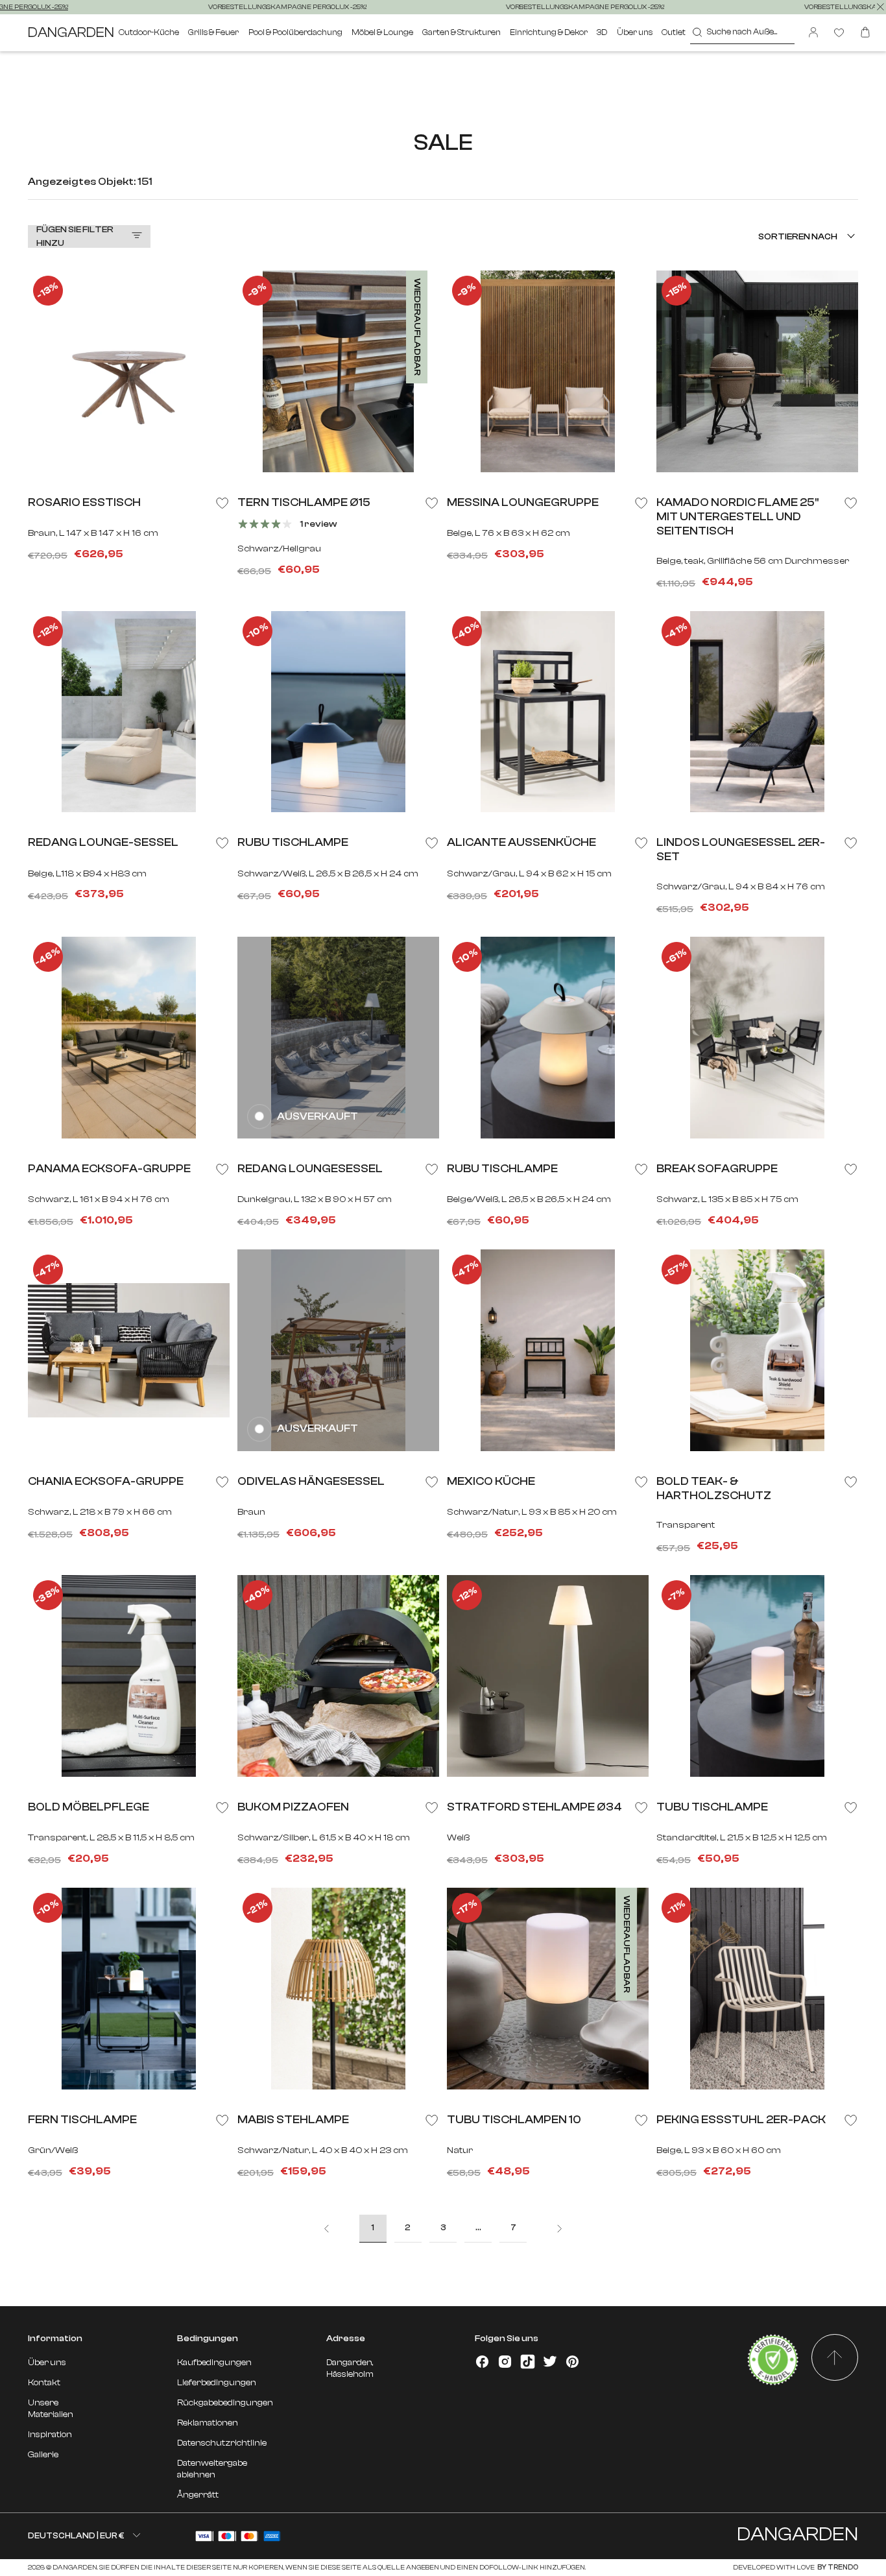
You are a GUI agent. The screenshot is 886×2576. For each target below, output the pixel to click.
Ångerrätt (198, 2495)
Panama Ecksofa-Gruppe (109, 1168)
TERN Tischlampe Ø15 (304, 502)
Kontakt (44, 2382)
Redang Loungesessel (310, 1168)
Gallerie (43, 2454)
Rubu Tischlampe (293, 842)
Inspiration (50, 2434)
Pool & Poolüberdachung (295, 32)
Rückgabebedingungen (225, 2402)
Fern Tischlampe (82, 2119)
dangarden (71, 32)
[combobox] (742, 33)
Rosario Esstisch (84, 502)
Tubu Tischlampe (712, 1807)
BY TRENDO (837, 2568)
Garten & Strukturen (461, 32)
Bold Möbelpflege (89, 1807)
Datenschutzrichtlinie (222, 2443)
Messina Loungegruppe (523, 502)
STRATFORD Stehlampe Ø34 (534, 1807)
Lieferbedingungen (217, 2382)
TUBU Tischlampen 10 (514, 2119)
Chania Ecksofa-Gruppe (106, 1481)
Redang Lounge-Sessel (103, 842)
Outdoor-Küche (149, 32)
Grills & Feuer (213, 32)
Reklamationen (208, 2423)
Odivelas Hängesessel (311, 1481)
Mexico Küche (491, 1481)
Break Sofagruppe (717, 1168)
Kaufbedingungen (214, 2362)
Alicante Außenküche (521, 842)
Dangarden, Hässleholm (350, 2368)
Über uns (635, 32)
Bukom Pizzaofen (293, 1807)
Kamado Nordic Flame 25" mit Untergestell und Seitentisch (737, 516)
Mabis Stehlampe (293, 2119)
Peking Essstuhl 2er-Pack (741, 2119)
